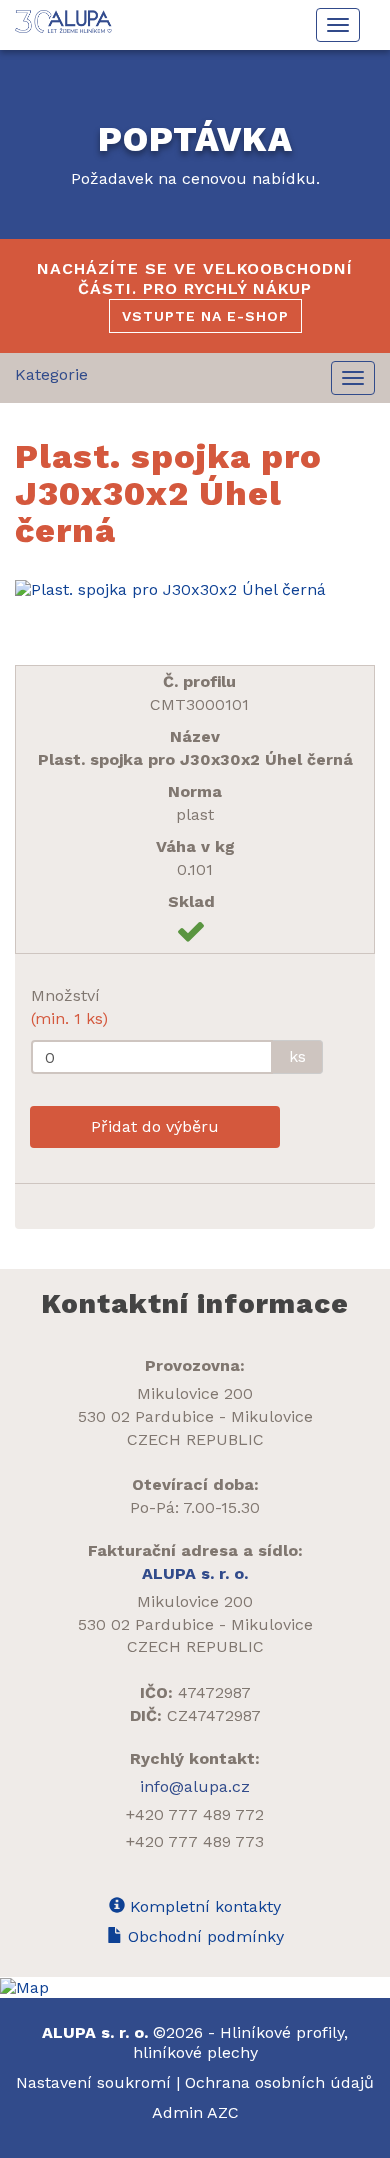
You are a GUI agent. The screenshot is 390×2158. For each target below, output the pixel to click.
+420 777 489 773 (195, 1841)
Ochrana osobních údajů (279, 2082)
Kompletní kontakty (203, 1906)
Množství (69, 1007)
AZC (223, 2112)
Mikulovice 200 (195, 1393)
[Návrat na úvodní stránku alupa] (65, 21)
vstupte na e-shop (205, 316)
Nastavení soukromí (93, 2082)
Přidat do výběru (155, 1126)
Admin (179, 2112)
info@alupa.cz (195, 1786)
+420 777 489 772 (195, 1814)
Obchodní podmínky (203, 1936)
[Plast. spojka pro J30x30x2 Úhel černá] (195, 590)
